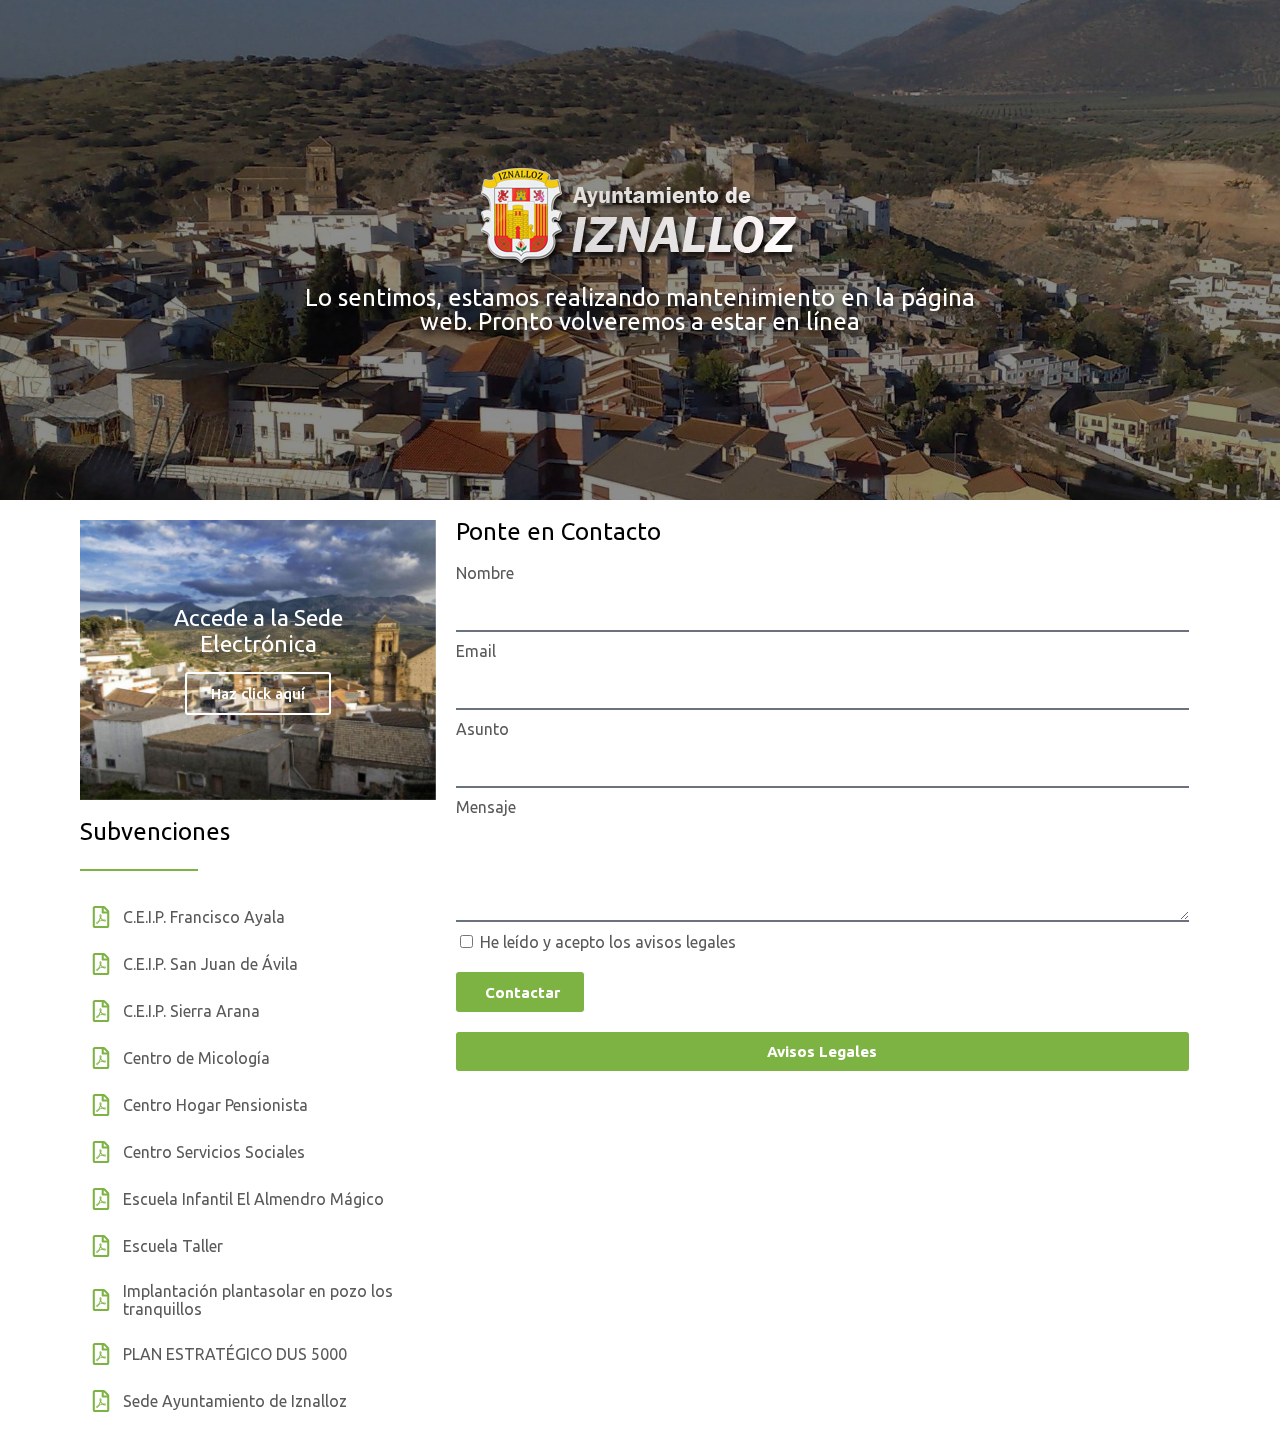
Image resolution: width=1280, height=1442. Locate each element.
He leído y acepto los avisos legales (608, 942)
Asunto (482, 729)
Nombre (485, 573)
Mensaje (486, 807)
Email (476, 651)
